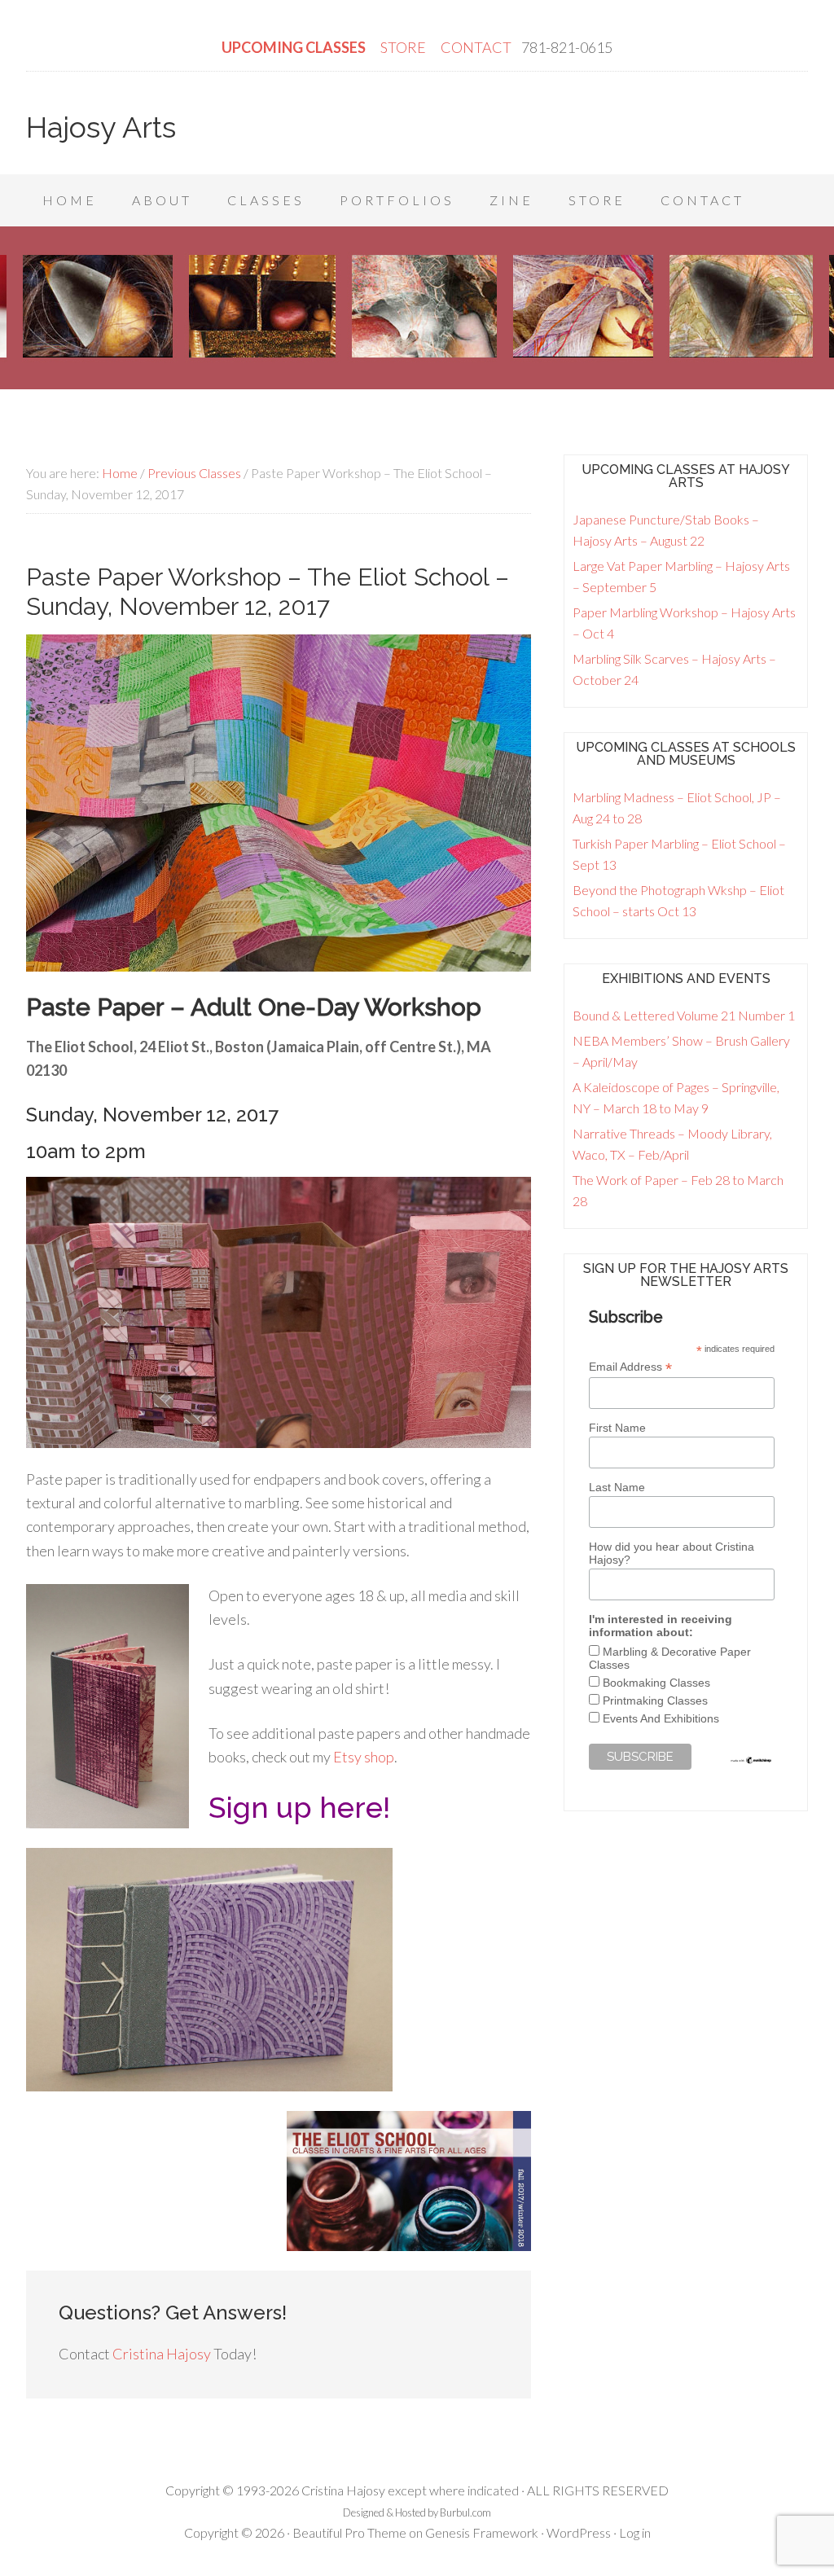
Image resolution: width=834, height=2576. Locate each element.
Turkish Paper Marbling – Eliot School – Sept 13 (679, 854)
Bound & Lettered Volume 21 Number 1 (684, 1015)
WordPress (579, 2532)
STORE (404, 47)
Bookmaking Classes (656, 1683)
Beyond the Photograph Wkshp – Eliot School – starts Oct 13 (678, 900)
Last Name (617, 1487)
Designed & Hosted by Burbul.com (417, 2512)
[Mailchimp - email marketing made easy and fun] (751, 1761)
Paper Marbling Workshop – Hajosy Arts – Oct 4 (684, 623)
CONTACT (476, 47)
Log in (635, 2532)
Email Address (630, 1367)
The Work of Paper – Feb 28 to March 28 (678, 1190)
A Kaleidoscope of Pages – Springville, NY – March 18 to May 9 (676, 1097)
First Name (617, 1428)
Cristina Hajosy (162, 2354)
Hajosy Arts (101, 127)
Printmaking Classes (655, 1701)
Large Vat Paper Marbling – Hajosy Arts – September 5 (681, 576)
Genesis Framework (482, 2532)
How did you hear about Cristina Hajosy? (672, 1553)
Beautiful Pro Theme (349, 2532)
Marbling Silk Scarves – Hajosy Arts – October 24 (674, 669)
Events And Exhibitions (661, 1718)
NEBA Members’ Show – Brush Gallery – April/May (681, 1051)
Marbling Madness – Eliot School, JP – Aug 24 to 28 (677, 807)
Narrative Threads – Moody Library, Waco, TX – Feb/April (672, 1144)
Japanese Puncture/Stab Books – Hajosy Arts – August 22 (666, 530)
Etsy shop (364, 1757)
